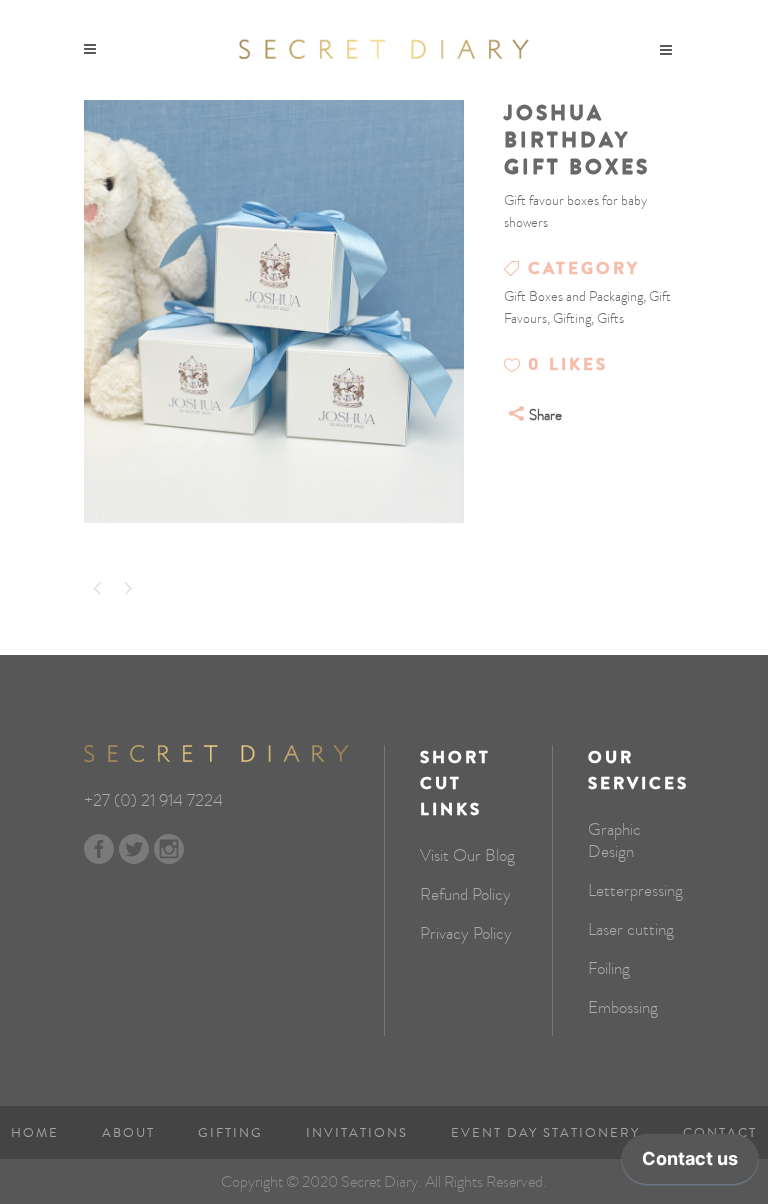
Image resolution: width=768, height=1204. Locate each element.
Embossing (623, 1008)
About (128, 1133)
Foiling (609, 969)
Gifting (230, 1133)
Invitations (357, 1133)
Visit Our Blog (467, 856)
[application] (690, 1164)
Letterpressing (635, 891)
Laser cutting (631, 930)
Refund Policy (465, 895)
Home (35, 1133)
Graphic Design (614, 841)
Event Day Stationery (545, 1133)
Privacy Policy (466, 934)
